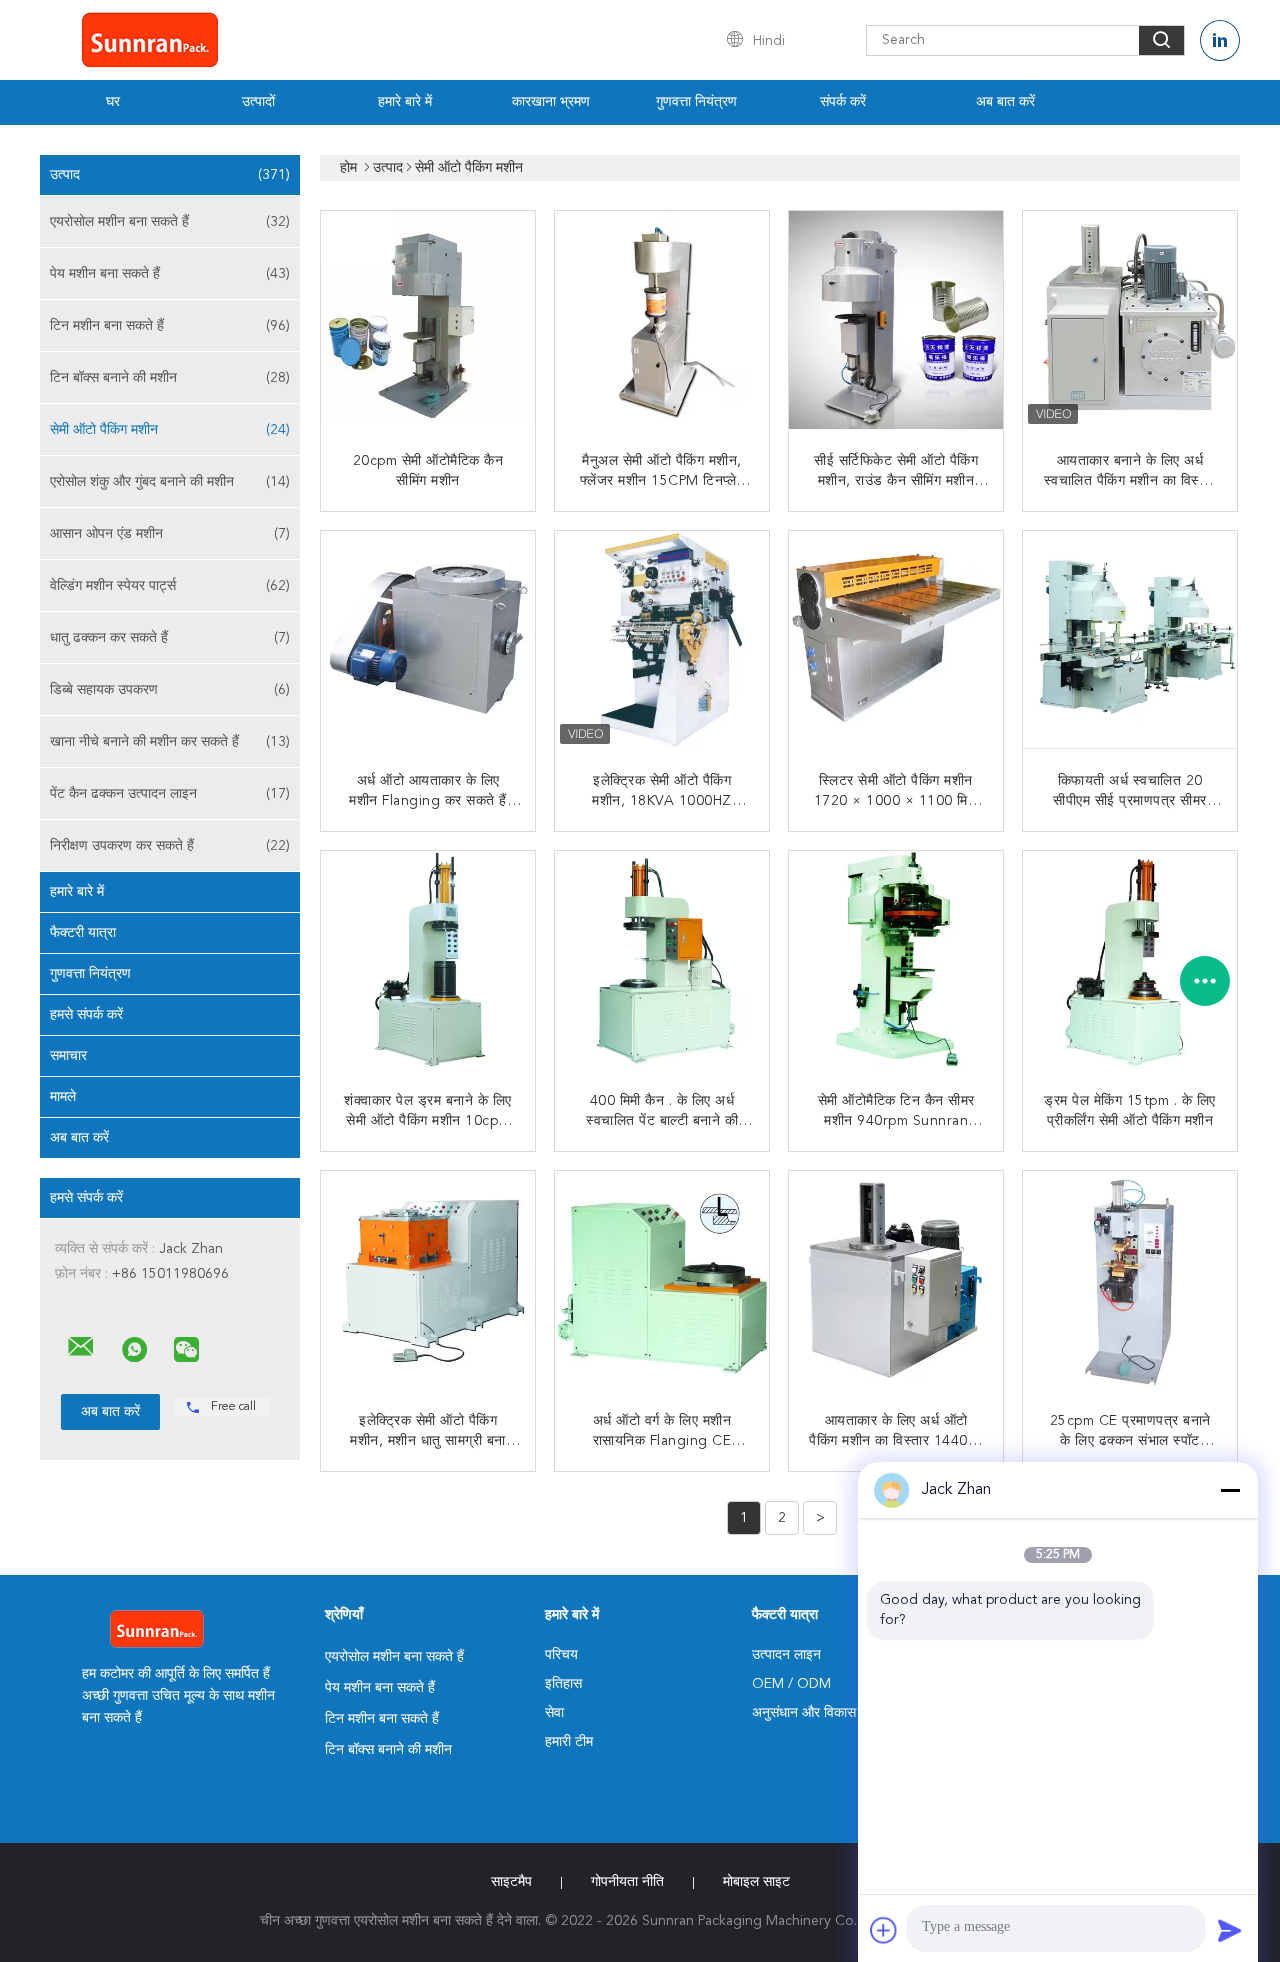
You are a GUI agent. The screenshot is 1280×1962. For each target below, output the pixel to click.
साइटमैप (511, 1882)
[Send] (1230, 1930)
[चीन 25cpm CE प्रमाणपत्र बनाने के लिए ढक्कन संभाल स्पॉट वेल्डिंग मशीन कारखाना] (1132, 1280)
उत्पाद (170, 175)
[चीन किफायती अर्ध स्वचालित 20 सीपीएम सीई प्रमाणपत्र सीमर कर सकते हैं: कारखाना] (1132, 640)
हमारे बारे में (405, 102)
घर (113, 102)
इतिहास (563, 1684)
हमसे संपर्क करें (86, 1015)
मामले (63, 1097)
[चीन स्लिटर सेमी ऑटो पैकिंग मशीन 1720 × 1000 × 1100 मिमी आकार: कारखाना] (898, 640)
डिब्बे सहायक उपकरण (170, 690)
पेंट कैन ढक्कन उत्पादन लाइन (170, 794)
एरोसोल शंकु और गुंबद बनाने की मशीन (170, 482)
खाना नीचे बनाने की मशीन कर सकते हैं (170, 742)
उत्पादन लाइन (786, 1655)
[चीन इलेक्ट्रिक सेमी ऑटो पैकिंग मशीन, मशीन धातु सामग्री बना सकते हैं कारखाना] (430, 1280)
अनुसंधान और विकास (804, 1713)
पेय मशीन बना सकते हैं (170, 274)
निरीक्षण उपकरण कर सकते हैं (170, 846)
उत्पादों (258, 102)
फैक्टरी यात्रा (83, 933)
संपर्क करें (843, 102)
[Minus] (1230, 1490)
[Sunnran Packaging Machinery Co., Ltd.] (81, 1347)
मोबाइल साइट (756, 1882)
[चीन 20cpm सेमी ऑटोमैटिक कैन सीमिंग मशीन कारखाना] (430, 320)
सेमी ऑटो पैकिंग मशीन (170, 430)
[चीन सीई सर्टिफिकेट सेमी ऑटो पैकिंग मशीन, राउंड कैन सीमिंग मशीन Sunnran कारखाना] (898, 320)
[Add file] (884, 1930)
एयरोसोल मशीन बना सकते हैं (170, 222)
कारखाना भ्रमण (551, 102)
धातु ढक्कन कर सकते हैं (170, 638)
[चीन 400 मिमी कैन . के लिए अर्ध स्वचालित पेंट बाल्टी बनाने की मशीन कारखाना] (664, 960)
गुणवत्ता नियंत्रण (696, 102)
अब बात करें (1005, 102)
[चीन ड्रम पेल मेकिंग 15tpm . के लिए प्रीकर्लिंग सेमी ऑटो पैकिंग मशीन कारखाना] (1132, 960)
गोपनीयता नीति (627, 1882)
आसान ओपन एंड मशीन (170, 534)
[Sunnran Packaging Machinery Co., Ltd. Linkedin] (1220, 40)
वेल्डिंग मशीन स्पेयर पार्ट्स (170, 586)
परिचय (561, 1655)
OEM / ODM (791, 1684)
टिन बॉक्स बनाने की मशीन (170, 378)
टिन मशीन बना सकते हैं (170, 326)
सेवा (554, 1713)
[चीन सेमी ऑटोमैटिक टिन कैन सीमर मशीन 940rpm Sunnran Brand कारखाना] (898, 960)
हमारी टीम (569, 1742)
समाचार (68, 1056)
